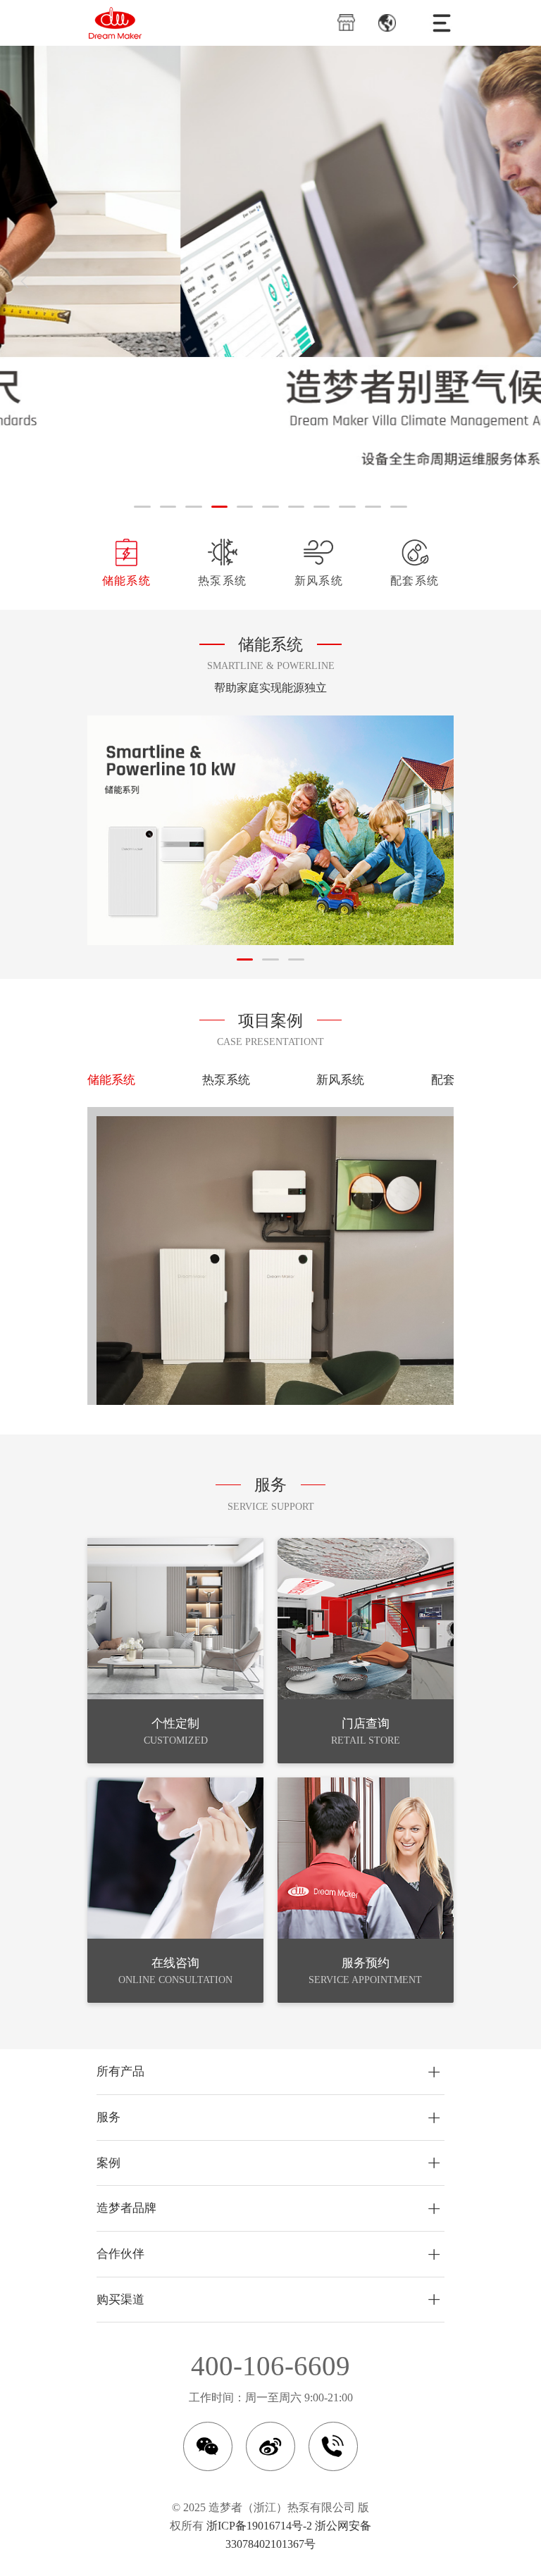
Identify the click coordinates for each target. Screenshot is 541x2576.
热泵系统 (222, 581)
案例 (108, 2163)
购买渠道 (120, 2300)
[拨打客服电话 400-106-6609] (333, 2446)
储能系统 (126, 581)
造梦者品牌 (126, 2208)
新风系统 (319, 581)
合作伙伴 (120, 2254)
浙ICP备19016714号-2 (259, 2526)
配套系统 (415, 581)
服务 (108, 2117)
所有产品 (120, 2071)
